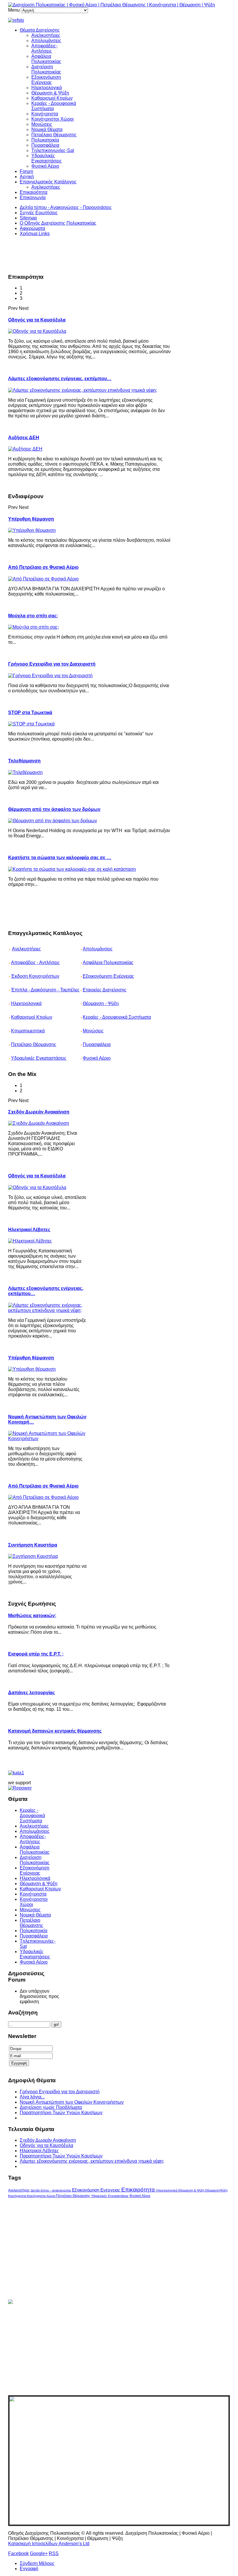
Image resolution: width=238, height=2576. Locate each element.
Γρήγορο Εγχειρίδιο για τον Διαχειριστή (52, 664)
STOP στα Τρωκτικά (30, 713)
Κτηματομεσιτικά (28, 1031)
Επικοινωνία (33, 197)
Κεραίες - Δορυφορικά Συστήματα (117, 1017)
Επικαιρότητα (34, 192)
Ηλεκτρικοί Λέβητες (29, 1230)
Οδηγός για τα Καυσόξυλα (37, 320)
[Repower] (20, 1788)
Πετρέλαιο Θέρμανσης (54, 135)
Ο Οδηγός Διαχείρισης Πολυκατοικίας (58, 223)
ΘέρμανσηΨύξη (216, 2190)
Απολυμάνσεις (46, 41)
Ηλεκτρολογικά (47, 88)
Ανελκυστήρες (46, 35)
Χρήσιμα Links (35, 234)
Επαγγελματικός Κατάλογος (48, 182)
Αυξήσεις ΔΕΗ (24, 438)
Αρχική (27, 177)
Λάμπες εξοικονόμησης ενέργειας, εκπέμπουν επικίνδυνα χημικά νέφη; (92, 2161)
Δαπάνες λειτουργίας (31, 1693)
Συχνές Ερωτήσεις (39, 213)
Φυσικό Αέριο (45, 166)
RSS (54, 2553)
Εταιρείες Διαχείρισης (105, 990)
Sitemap (28, 218)
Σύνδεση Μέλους (37, 2563)
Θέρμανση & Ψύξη (50, 93)
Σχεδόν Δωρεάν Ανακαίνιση (39, 1112)
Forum (26, 171)
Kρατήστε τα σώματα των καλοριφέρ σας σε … (60, 858)
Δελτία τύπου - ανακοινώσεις (51, 2190)
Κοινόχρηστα (45, 114)
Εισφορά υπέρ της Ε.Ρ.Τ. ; (36, 1654)
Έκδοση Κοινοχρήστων (35, 976)
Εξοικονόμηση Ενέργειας (46, 80)
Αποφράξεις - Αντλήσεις (35, 962)
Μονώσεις (42, 124)
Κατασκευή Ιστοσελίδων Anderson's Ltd (49, 2544)
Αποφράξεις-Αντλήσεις (44, 48)
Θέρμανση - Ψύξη (101, 1003)
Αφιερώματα (32, 228)
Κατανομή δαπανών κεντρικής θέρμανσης (55, 1731)
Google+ (39, 2553)
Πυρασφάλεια (45, 145)
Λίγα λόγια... (32, 2097)
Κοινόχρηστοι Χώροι (53, 119)
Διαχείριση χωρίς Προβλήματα (51, 2107)
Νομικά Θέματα (47, 129)
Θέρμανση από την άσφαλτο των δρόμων (54, 809)
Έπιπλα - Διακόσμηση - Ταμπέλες (45, 990)
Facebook (18, 2553)
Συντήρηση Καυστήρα (33, 1545)
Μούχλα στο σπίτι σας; (33, 616)
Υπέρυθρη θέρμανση (31, 519)
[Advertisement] (114, 254)
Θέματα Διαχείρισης (40, 30)
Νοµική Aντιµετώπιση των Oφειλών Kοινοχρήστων (72, 2102)
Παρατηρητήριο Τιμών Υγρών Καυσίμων (61, 2113)
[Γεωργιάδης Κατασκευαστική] (119, 20)
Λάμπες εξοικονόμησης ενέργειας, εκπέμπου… (60, 379)
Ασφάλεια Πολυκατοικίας (46, 59)
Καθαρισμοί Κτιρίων (52, 98)
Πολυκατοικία (45, 140)
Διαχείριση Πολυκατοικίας (46, 69)
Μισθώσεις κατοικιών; (32, 1616)
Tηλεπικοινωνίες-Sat (53, 150)
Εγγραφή (29, 2569)
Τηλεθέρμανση (24, 761)
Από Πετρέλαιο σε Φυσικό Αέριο (43, 567)
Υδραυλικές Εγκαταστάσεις (47, 158)
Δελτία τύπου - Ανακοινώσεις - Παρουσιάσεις (66, 207)
